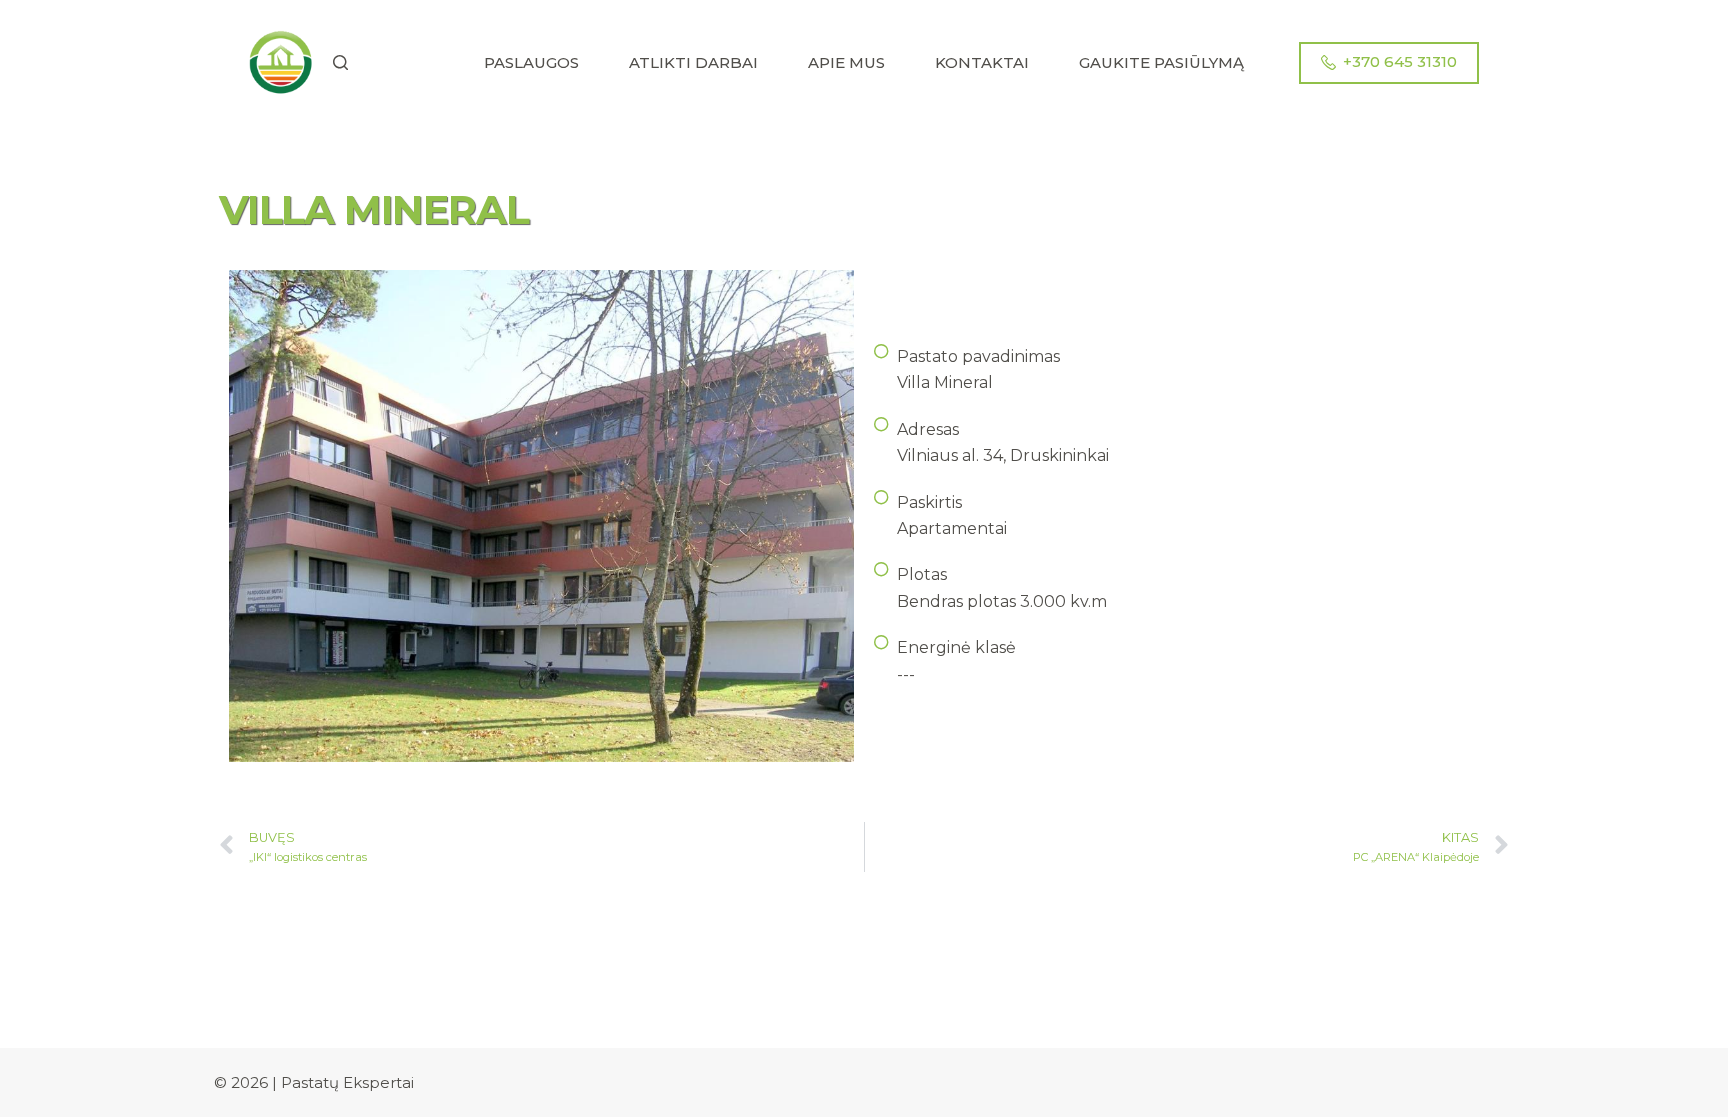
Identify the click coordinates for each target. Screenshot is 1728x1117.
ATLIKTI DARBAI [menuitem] (693, 62)
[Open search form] (340, 62)
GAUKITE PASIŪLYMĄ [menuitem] (1161, 62)
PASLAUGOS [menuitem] (531, 62)
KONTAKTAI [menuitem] (982, 62)
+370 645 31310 (1400, 61)
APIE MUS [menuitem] (846, 62)
